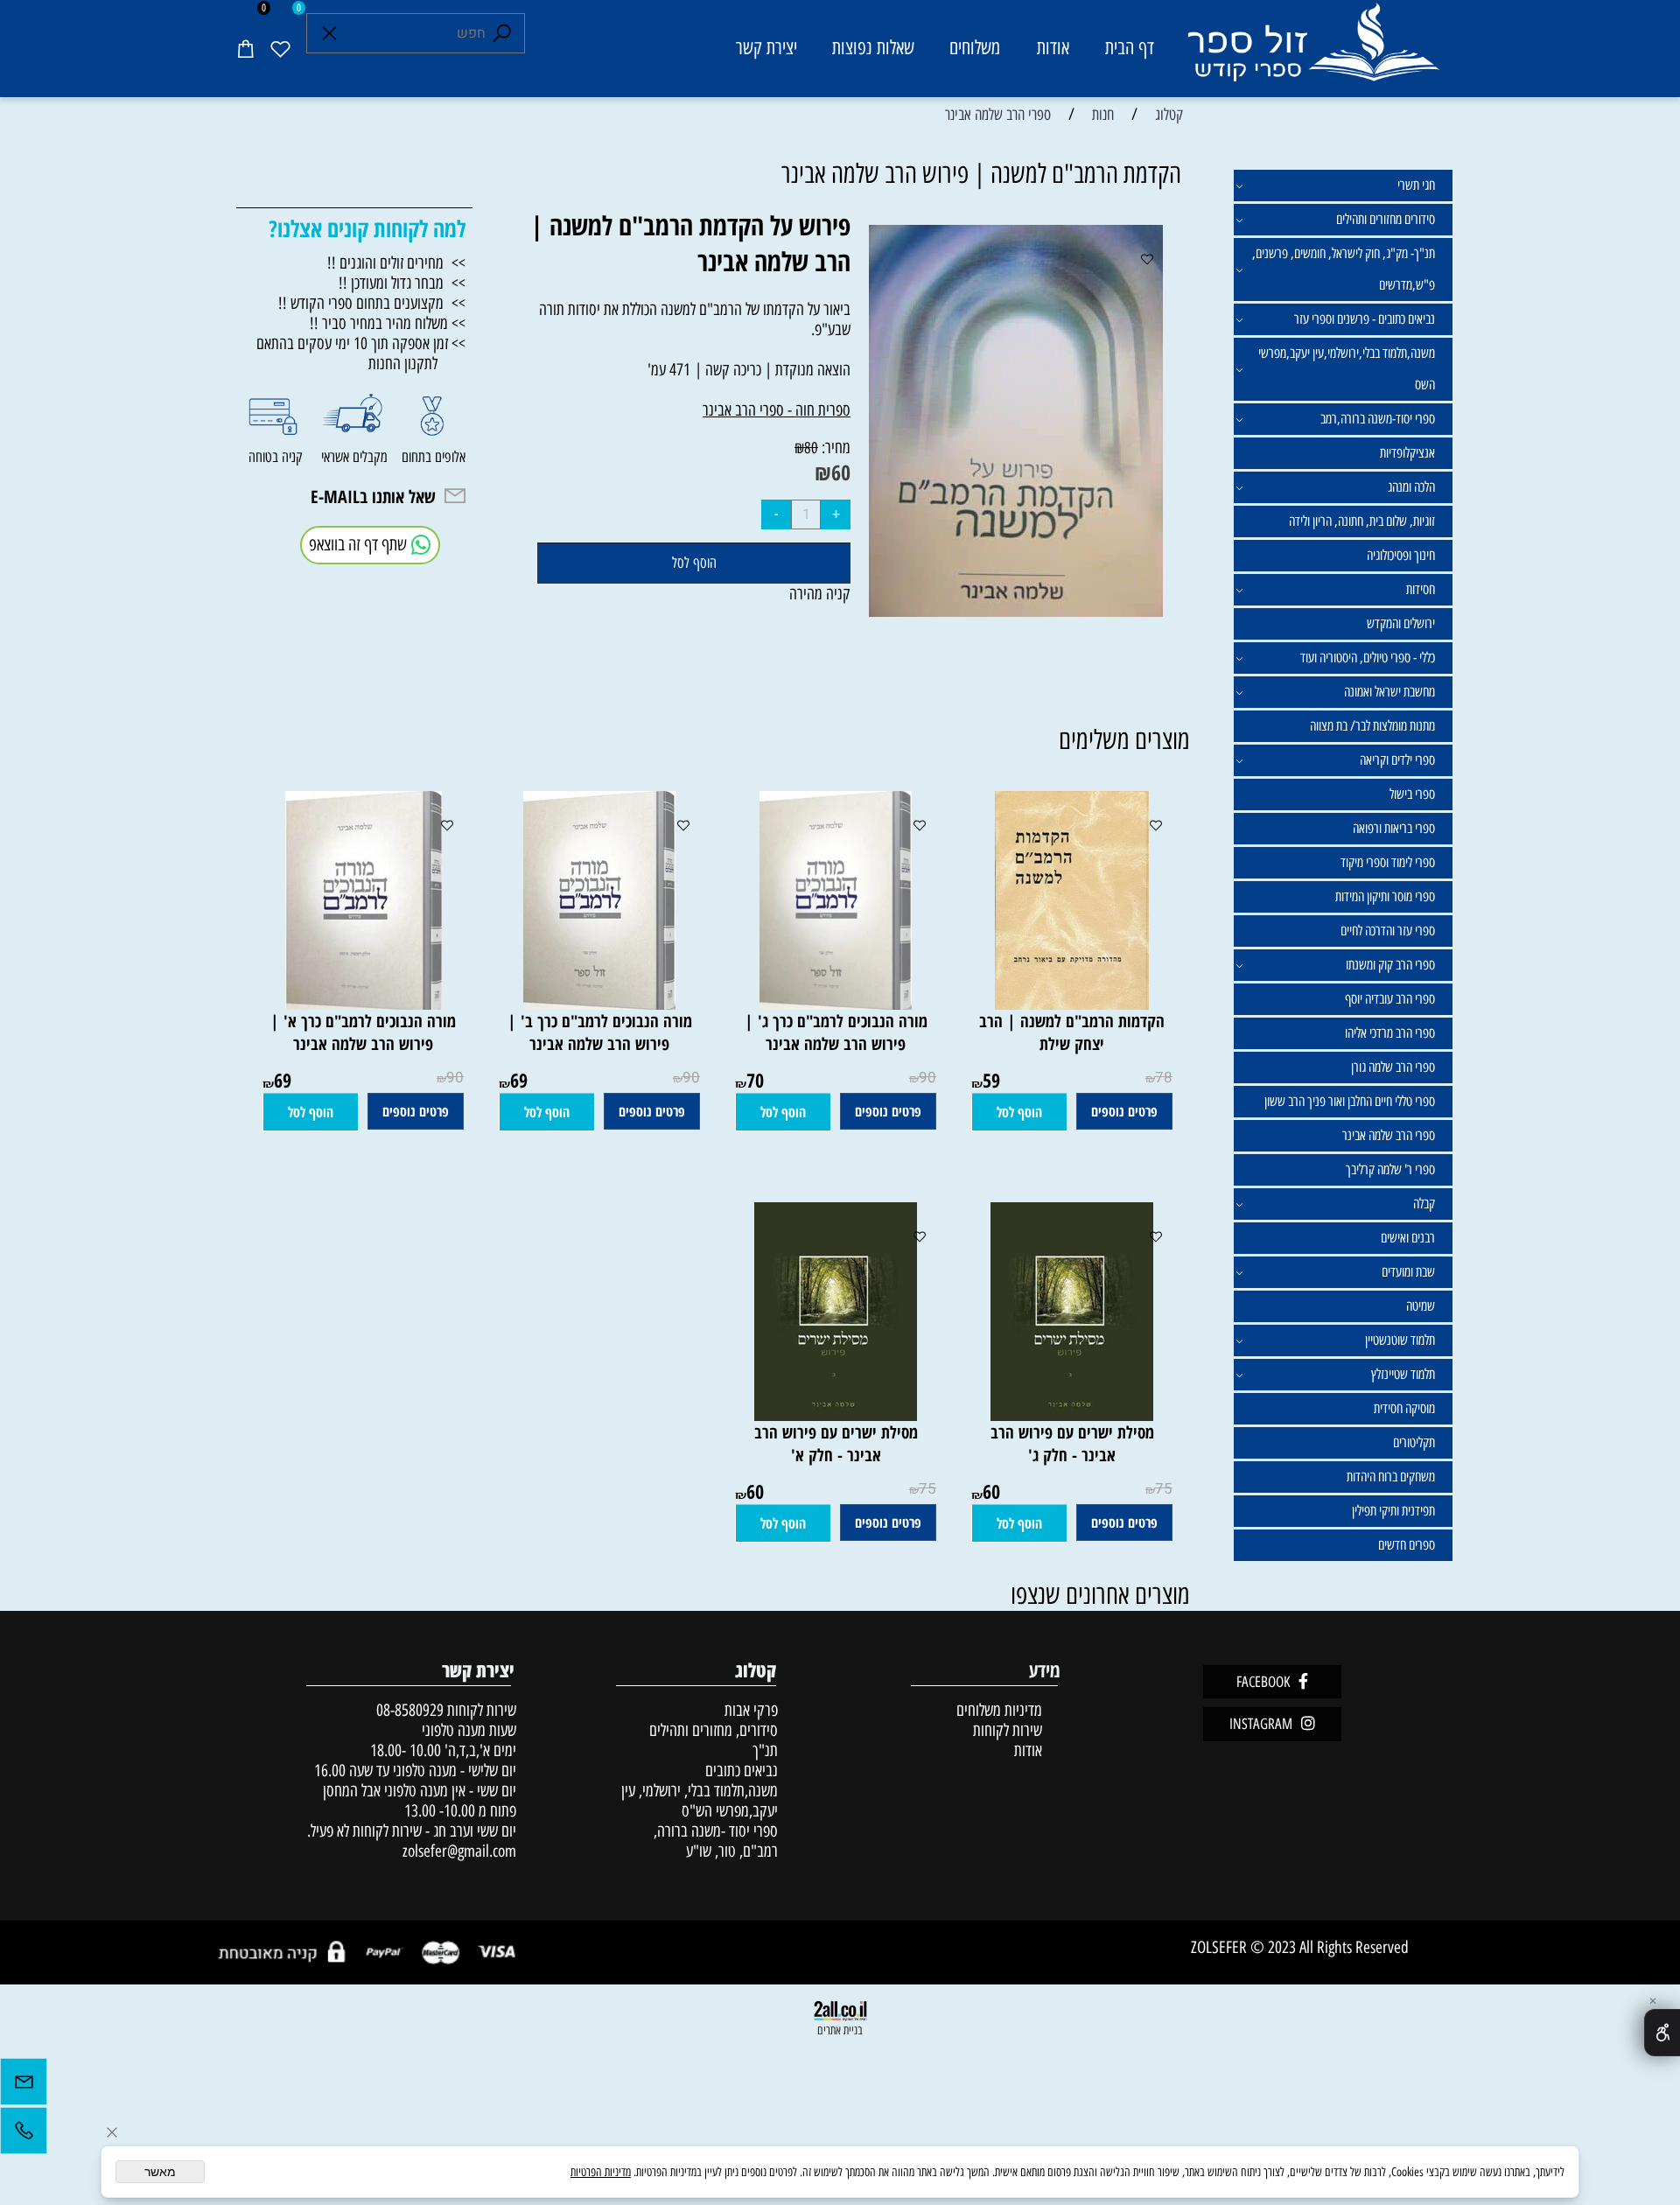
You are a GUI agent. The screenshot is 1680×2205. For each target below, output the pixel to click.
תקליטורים (1414, 1442)
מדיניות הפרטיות (601, 2172)
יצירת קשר (766, 48)
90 (927, 1078)
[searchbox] (416, 33)
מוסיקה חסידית (1404, 1408)
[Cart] (245, 48)
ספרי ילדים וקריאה (1397, 760)
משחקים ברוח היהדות (1391, 1477)
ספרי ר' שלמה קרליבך (1390, 1169)
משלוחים (975, 48)
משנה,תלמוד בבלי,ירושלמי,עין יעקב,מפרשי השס (1347, 369)
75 (1164, 1489)
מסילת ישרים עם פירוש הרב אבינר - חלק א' (836, 1444)
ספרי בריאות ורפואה (1394, 828)
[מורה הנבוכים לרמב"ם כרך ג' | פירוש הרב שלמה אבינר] (836, 1004)
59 (991, 1080)
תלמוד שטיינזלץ (1403, 1374)
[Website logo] (1312, 51)
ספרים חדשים (1407, 1545)
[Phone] (24, 2135)
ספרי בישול (1412, 794)
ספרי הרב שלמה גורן (1393, 1067)
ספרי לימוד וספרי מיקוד (1388, 862)
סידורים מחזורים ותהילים (1386, 219)
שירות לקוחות (1008, 1730)
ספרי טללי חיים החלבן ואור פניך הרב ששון (1350, 1101)
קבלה (1424, 1204)
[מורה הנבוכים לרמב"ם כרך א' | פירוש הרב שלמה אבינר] (364, 1004)
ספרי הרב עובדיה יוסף (1390, 999)
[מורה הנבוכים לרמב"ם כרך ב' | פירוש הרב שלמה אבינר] (599, 1004)
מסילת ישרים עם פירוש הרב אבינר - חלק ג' (1072, 1444)
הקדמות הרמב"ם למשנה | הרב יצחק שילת (1072, 1032)
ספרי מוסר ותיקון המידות (1385, 896)
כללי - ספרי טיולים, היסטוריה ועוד (1368, 658)
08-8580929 (410, 1710)
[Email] (24, 2086)
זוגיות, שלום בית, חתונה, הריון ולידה (1362, 521)
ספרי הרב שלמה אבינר (1389, 1135)
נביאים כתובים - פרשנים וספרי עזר (1365, 319)
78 (1164, 1078)
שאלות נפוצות (873, 48)
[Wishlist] (280, 48)
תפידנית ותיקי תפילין (1393, 1511)
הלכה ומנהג (1411, 487)
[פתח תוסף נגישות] (1662, 2033)
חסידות (1421, 589)
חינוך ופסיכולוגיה (1401, 555)
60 (841, 472)
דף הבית (1130, 48)
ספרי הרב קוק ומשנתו (1390, 965)
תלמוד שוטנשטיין (1400, 1340)
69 (519, 1080)
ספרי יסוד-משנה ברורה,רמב (1378, 419)
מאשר (160, 2172)
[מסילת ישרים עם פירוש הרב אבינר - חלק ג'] (1072, 1415)
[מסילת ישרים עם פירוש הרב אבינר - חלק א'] (836, 1415)
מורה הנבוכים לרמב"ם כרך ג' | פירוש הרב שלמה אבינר (836, 1032)
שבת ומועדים (1408, 1272)
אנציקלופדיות (1407, 453)
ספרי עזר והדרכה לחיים (1388, 931)
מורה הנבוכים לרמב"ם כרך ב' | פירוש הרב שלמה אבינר (600, 1032)
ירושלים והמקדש (1401, 623)
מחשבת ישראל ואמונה (1389, 692)
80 (811, 448)
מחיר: (834, 448)
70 (755, 1080)
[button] (1019, 1112)
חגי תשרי (1416, 185)
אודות (1053, 48)
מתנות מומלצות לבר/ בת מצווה (1372, 726)
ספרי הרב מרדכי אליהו (1390, 1033)
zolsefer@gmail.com (457, 1851)
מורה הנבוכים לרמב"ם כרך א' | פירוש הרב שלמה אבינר (363, 1032)
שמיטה (1421, 1306)
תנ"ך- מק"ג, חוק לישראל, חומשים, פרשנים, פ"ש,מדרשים (1344, 269)
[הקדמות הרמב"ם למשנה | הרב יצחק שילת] (1072, 1004)
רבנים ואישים (1408, 1238)
